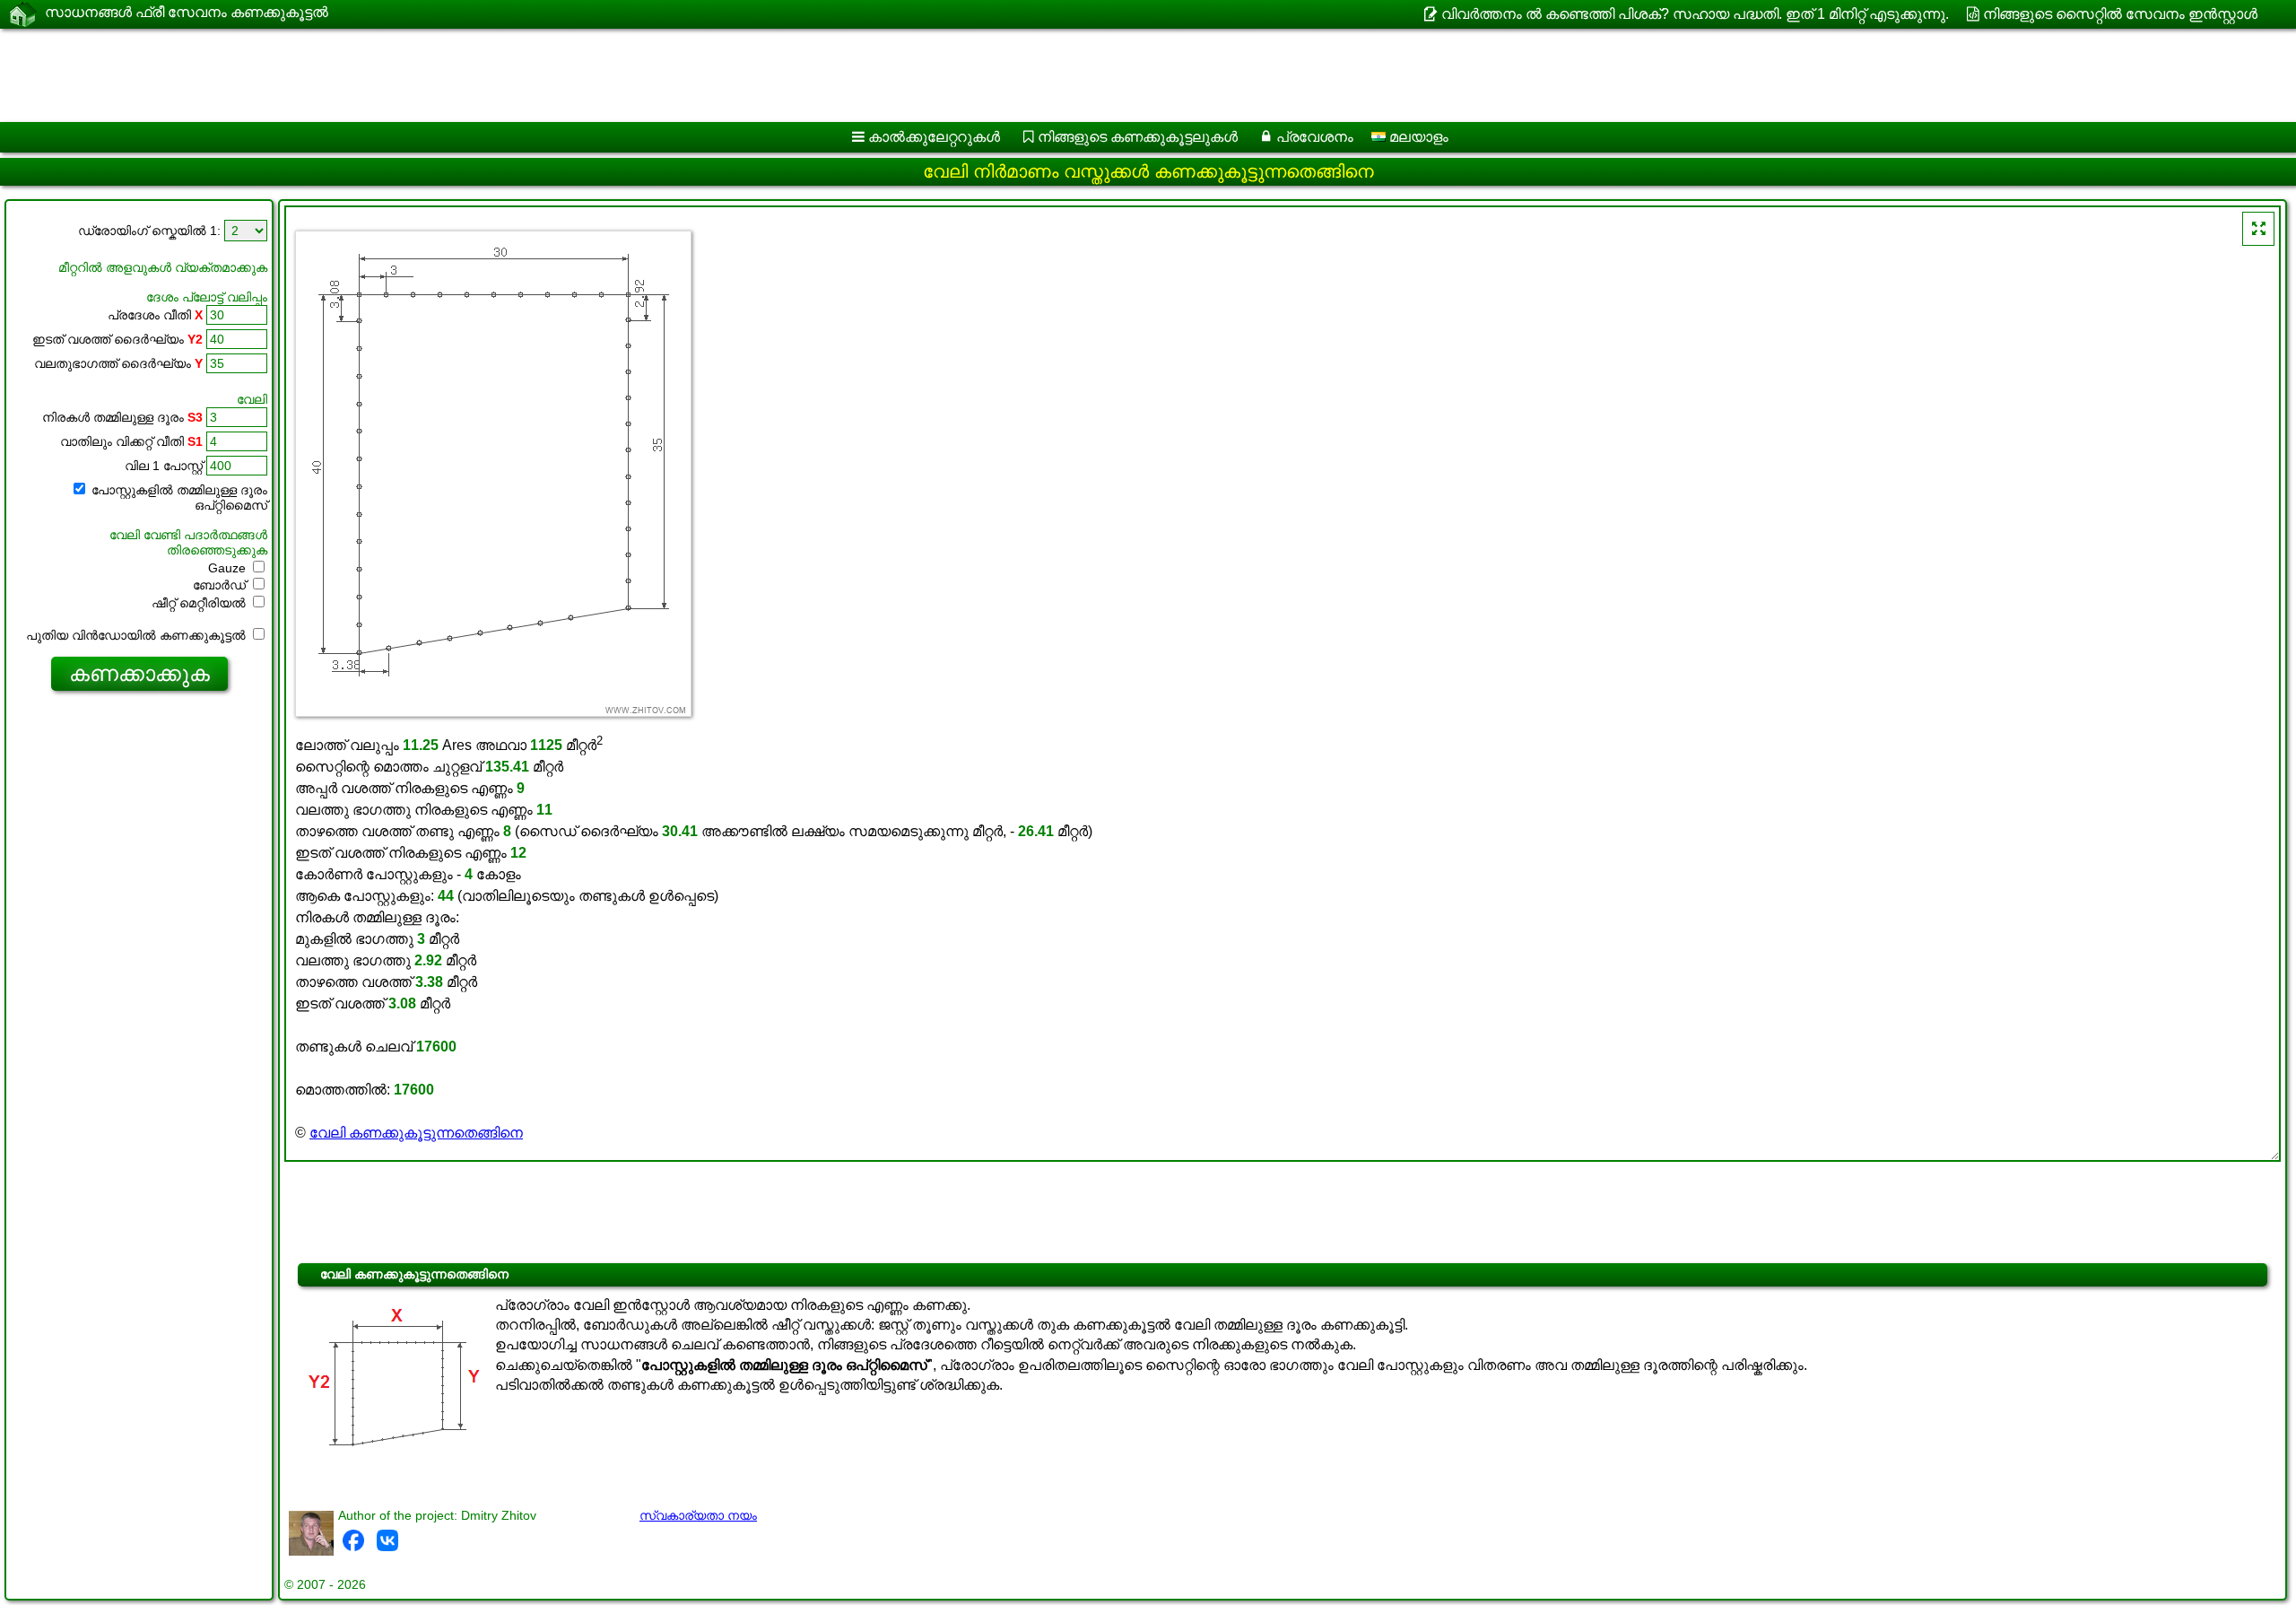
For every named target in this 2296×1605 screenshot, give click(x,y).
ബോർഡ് (221, 585)
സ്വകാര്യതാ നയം (698, 1515)
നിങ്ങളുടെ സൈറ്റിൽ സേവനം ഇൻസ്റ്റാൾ (2120, 14)
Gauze (229, 568)
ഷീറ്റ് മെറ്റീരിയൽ (200, 603)
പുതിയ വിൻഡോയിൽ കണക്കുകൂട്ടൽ (138, 635)
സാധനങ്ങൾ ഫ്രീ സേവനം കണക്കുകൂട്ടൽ (187, 12)
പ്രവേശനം (1315, 137)
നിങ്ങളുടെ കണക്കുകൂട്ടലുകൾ (1138, 137)
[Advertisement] (544, 75)
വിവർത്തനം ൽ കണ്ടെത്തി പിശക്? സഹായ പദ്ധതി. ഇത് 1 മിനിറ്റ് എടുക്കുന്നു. (1695, 14)
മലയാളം (1417, 137)
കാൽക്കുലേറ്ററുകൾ (934, 137)
